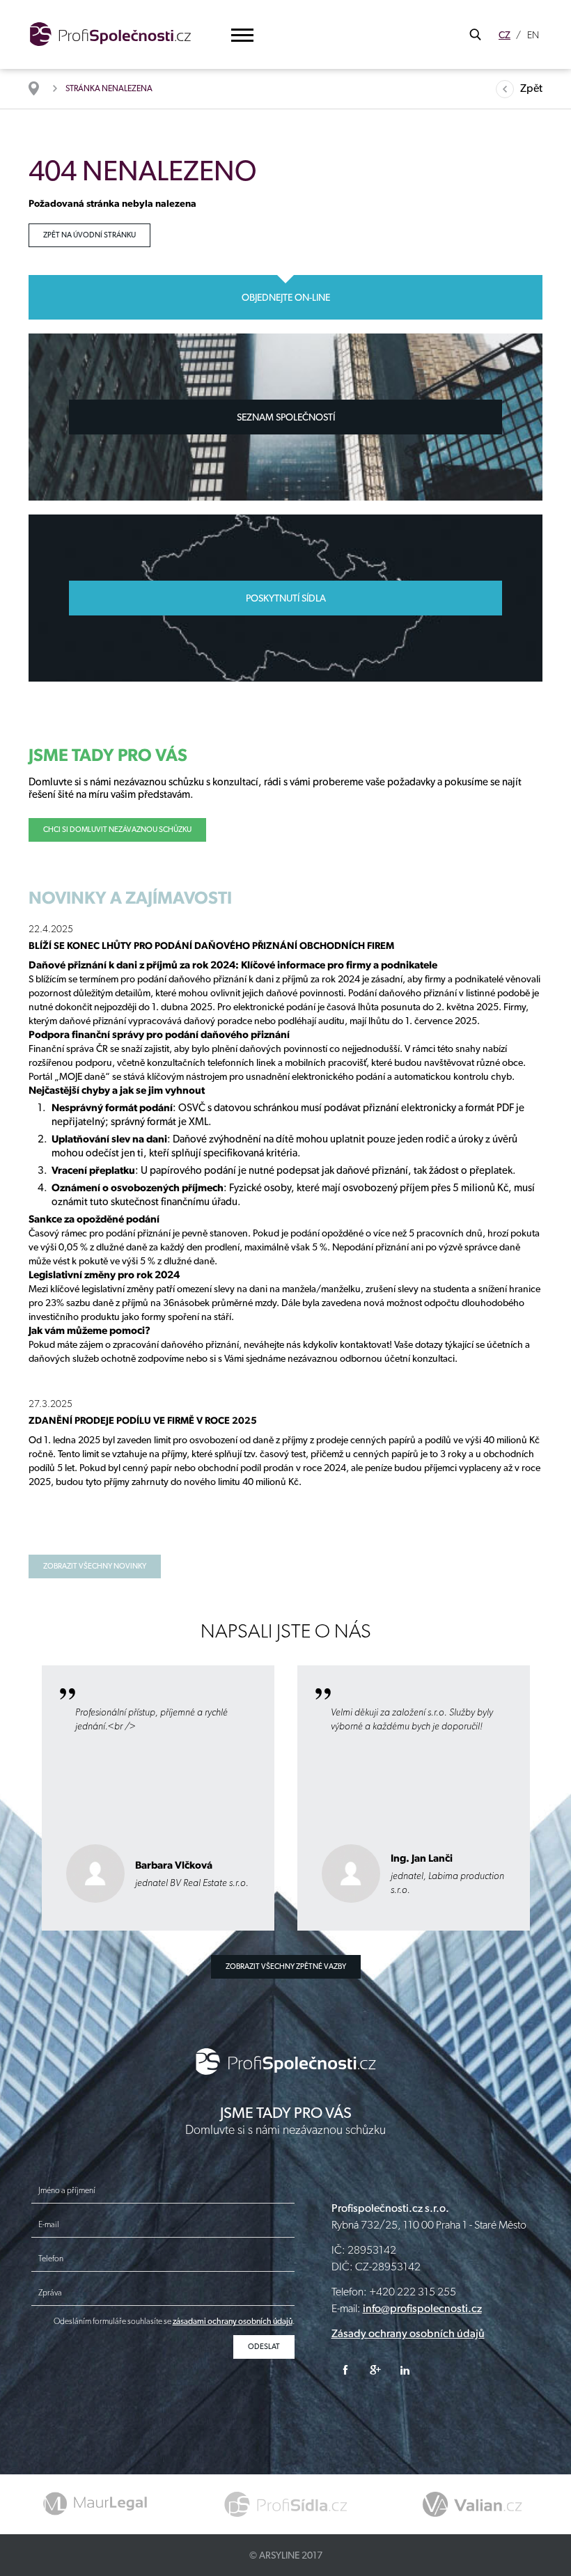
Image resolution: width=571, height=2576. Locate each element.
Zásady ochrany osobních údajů (408, 2333)
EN (533, 35)
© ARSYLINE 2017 (286, 2555)
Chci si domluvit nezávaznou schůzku (117, 830)
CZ (504, 35)
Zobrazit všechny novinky (95, 1566)
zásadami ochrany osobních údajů (233, 2321)
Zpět (531, 88)
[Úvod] (41, 88)
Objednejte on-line (286, 297)
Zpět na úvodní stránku (89, 235)
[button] (242, 35)
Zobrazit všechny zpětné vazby (286, 1966)
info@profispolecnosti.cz (422, 2308)
